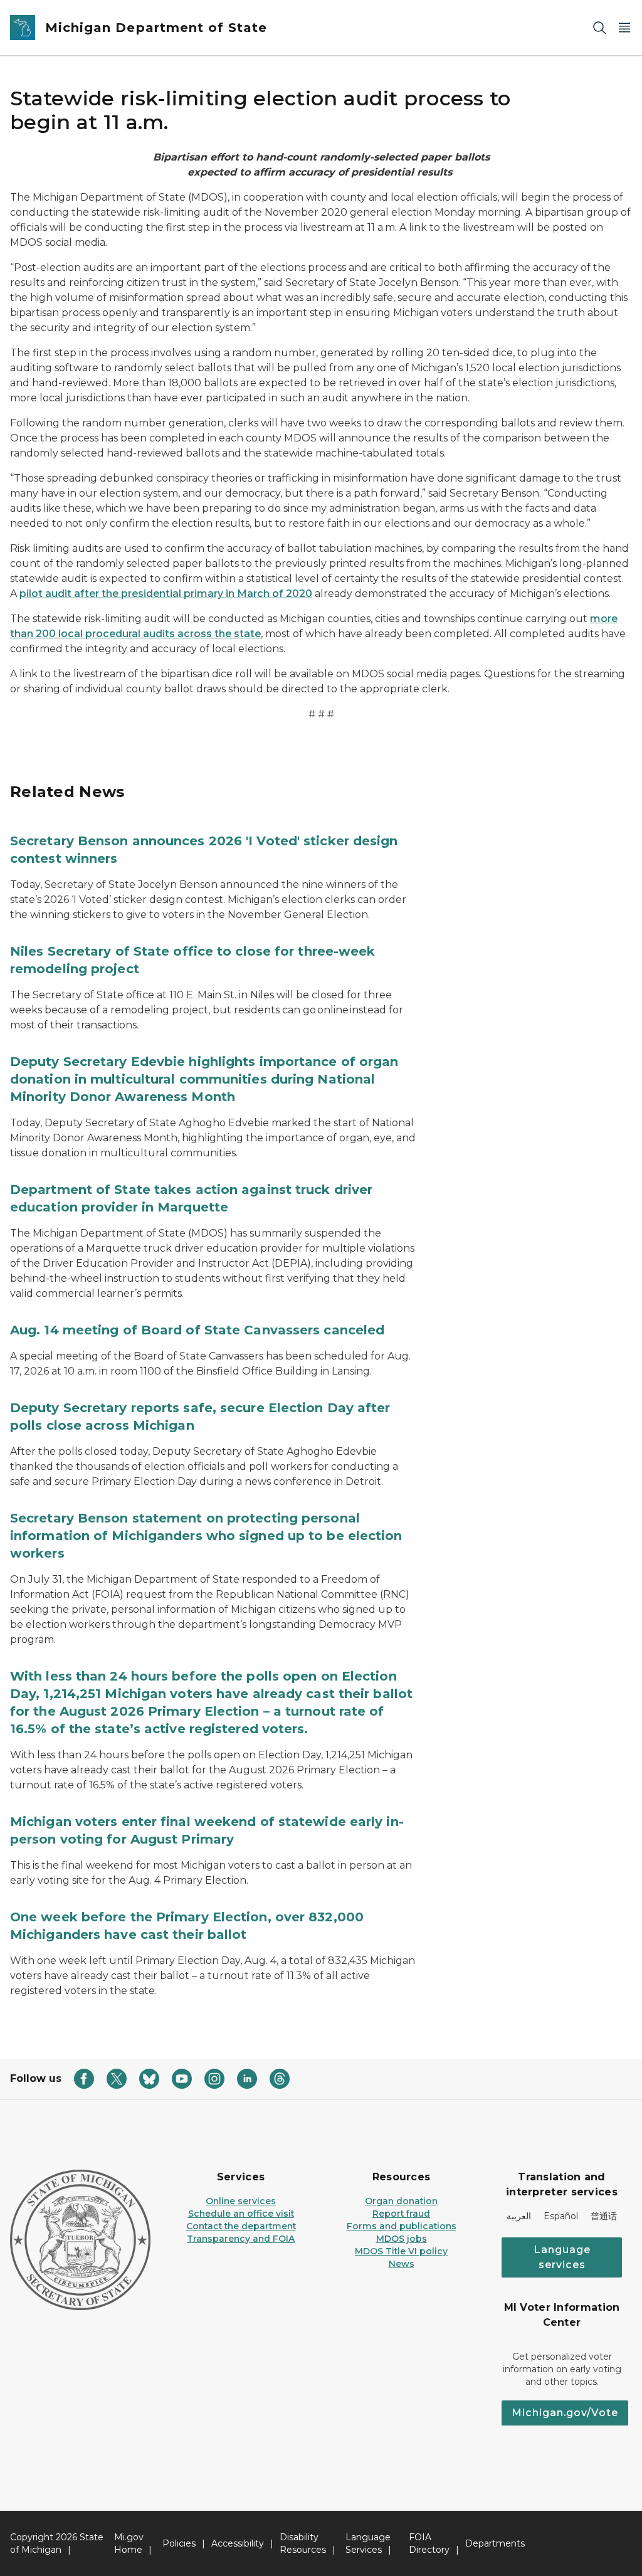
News (402, 2264)
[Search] (599, 28)
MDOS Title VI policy (401, 2251)
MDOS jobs (402, 2239)
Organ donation (401, 2201)
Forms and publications (402, 2226)
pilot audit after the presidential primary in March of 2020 (166, 594)
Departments (495, 2543)
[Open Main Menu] (624, 28)
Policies (179, 2543)
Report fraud (401, 2214)
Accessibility (238, 2543)
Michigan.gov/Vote (565, 2413)
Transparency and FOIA (241, 2239)
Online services (241, 2201)
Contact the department (241, 2226)
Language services (562, 2257)
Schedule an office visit (241, 2214)
